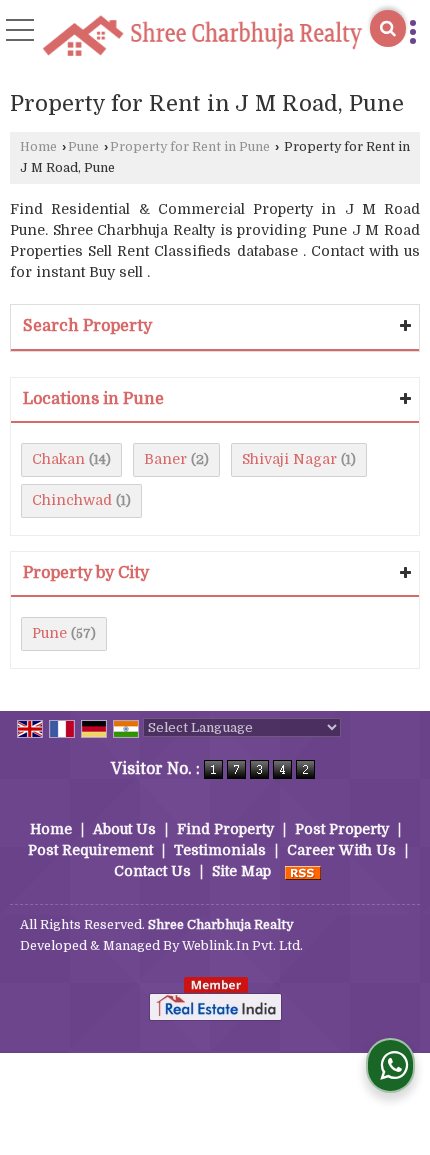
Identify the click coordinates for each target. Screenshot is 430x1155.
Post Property (342, 829)
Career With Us (341, 850)
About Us (124, 829)
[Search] (388, 28)
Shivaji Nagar (289, 459)
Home (38, 147)
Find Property (225, 829)
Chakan (58, 459)
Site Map (241, 871)
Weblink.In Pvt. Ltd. (242, 946)
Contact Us (152, 871)
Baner (165, 459)
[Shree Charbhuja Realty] (203, 37)
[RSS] (303, 871)
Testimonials (220, 850)
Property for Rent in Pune (190, 147)
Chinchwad (72, 500)
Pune (83, 147)
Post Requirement (90, 850)
